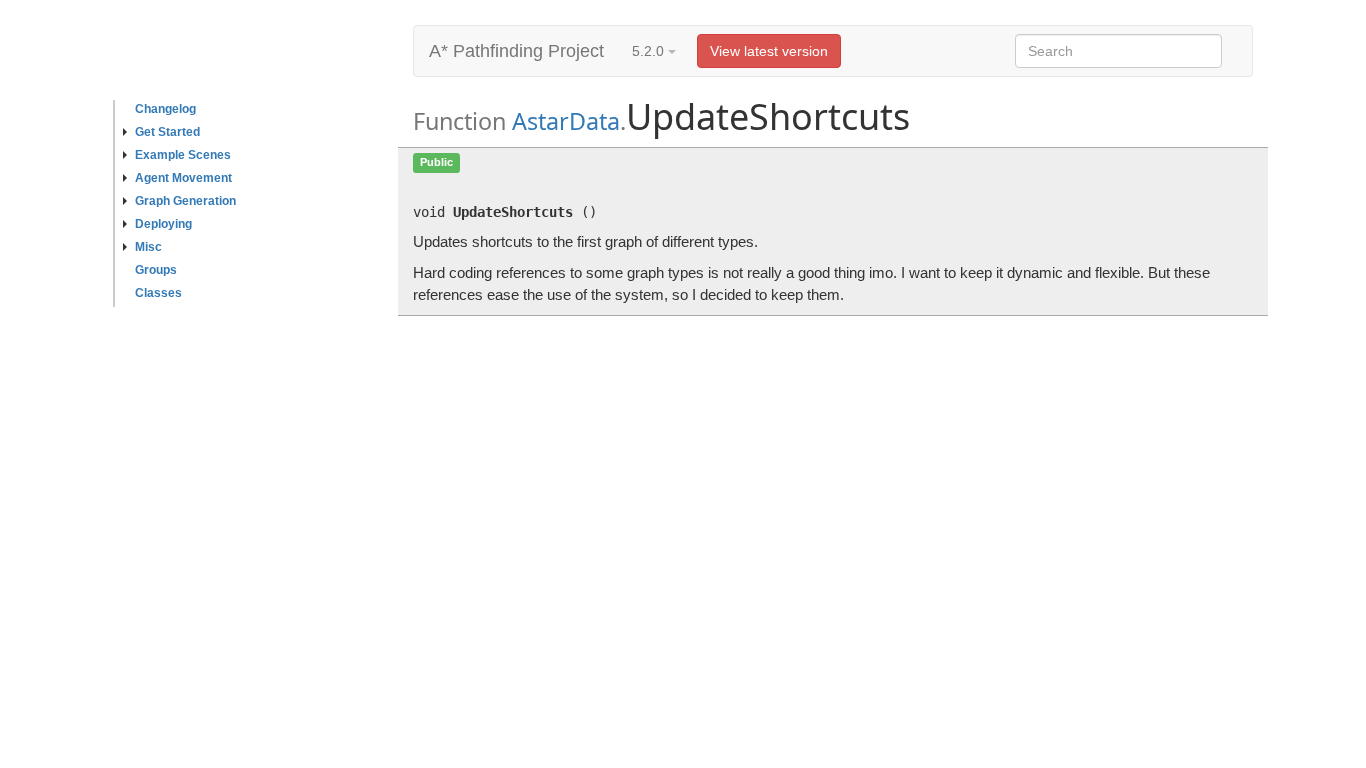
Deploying (163, 224)
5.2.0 (650, 51)
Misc (148, 247)
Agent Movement (183, 178)
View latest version (769, 51)
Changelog (165, 109)
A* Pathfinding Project (516, 51)
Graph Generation (185, 201)
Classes (158, 293)
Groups (156, 270)
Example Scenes (183, 155)
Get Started (167, 132)
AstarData (566, 121)
